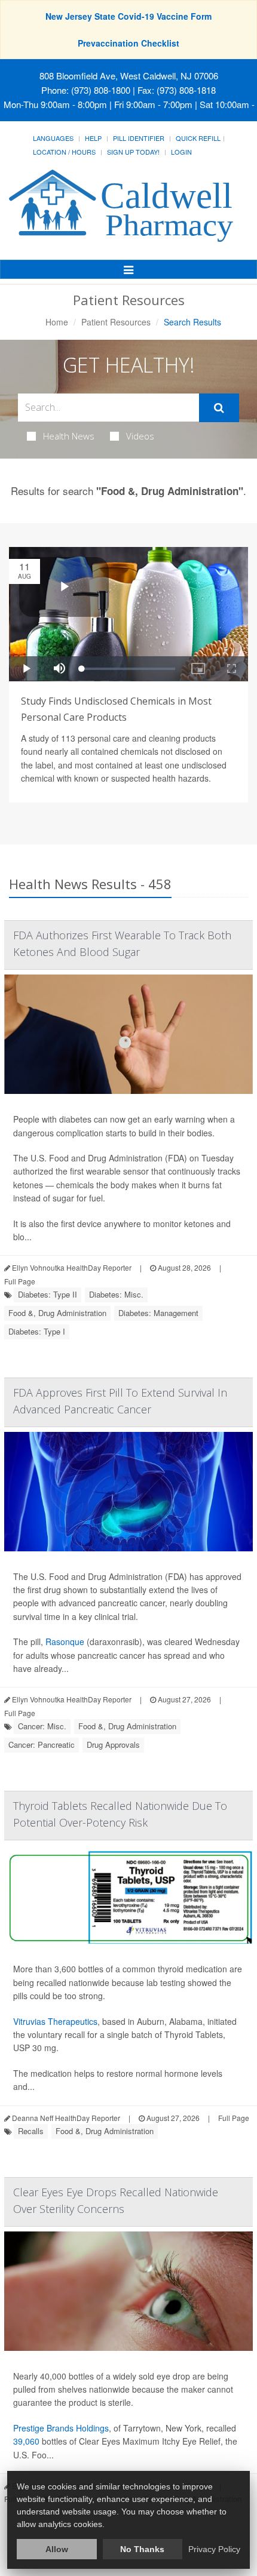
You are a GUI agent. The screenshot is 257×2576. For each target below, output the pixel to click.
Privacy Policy (214, 2549)
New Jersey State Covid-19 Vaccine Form (128, 16)
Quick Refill (198, 138)
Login (181, 152)
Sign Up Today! (133, 152)
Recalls (31, 2131)
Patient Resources (116, 322)
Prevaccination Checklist (128, 43)
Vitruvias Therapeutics (55, 2021)
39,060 (26, 2441)
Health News (69, 436)
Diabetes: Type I (37, 1331)
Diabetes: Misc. (116, 1294)
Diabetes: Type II (48, 1294)
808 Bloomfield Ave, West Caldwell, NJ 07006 (129, 76)
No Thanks (142, 2549)
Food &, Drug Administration (57, 1313)
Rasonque (65, 1641)
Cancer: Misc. (42, 1726)
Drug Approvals (113, 1745)
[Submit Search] (219, 408)
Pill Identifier (139, 138)
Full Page (20, 1281)
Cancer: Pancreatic (42, 1745)
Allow (57, 2549)
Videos (140, 436)
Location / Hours (64, 152)
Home (57, 322)
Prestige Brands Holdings (61, 2428)
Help (93, 138)
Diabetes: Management (158, 1313)
